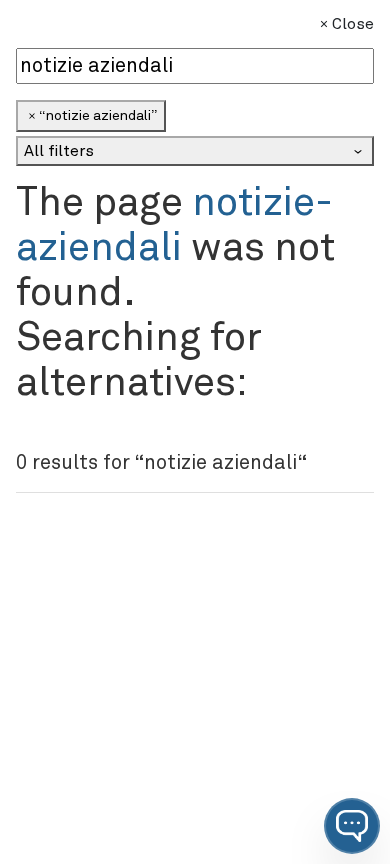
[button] (352, 826)
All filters (59, 151)
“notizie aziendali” (98, 116)
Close (353, 24)
